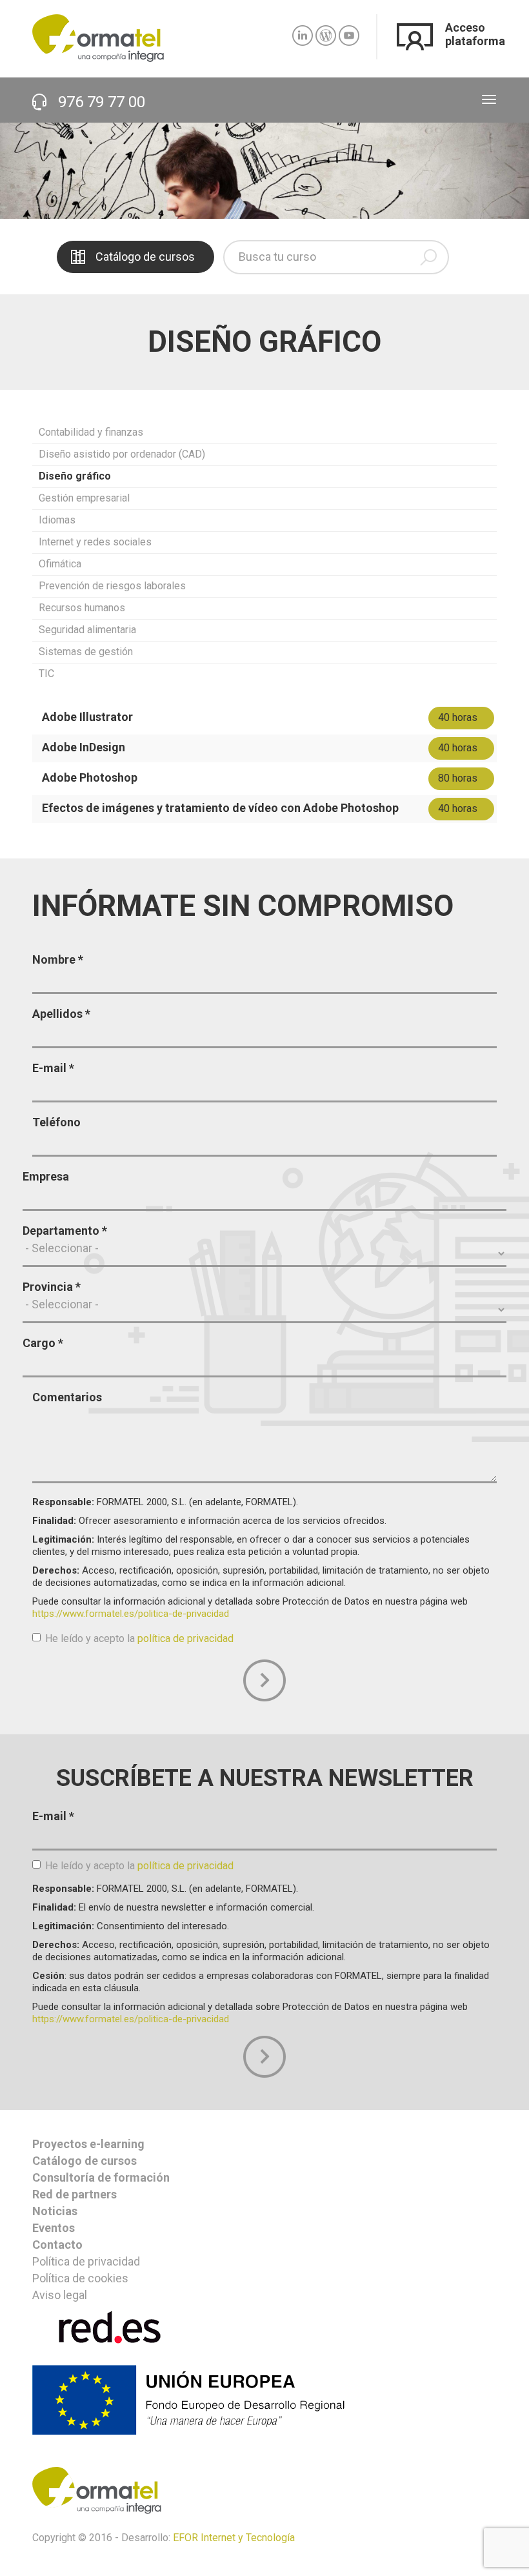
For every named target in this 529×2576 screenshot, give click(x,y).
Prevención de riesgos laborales (112, 586)
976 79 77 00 (102, 102)
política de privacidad (185, 1638)
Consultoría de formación (101, 2177)
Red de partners (75, 2194)
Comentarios (67, 1397)
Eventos (54, 2228)
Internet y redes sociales (95, 542)
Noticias (55, 2211)
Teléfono (56, 1122)
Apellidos (61, 1014)
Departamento (65, 1231)
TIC (46, 674)
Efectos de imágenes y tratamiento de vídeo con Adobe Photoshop (220, 808)
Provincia (52, 1287)
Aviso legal (60, 2295)
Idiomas (57, 520)
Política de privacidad (86, 2261)
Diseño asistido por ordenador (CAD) (122, 454)
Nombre (58, 959)
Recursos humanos (82, 608)
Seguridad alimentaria (87, 630)
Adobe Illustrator (87, 717)
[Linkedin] (303, 30)
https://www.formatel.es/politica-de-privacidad (131, 1614)
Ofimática (60, 564)
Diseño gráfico (75, 476)
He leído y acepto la (139, 1638)
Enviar (264, 1680)
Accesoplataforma (475, 34)
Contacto (57, 2245)
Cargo (43, 1343)
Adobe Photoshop (90, 777)
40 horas (458, 717)
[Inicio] (98, 37)
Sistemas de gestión (86, 652)
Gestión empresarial (84, 498)
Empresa (46, 1176)
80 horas (458, 778)
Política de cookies (80, 2278)
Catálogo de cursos (145, 257)
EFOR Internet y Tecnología (234, 2538)
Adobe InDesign (84, 747)
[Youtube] (349, 30)
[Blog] (326, 30)
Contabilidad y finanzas (91, 432)
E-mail (53, 1068)
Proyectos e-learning (88, 2144)
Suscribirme (264, 2056)
